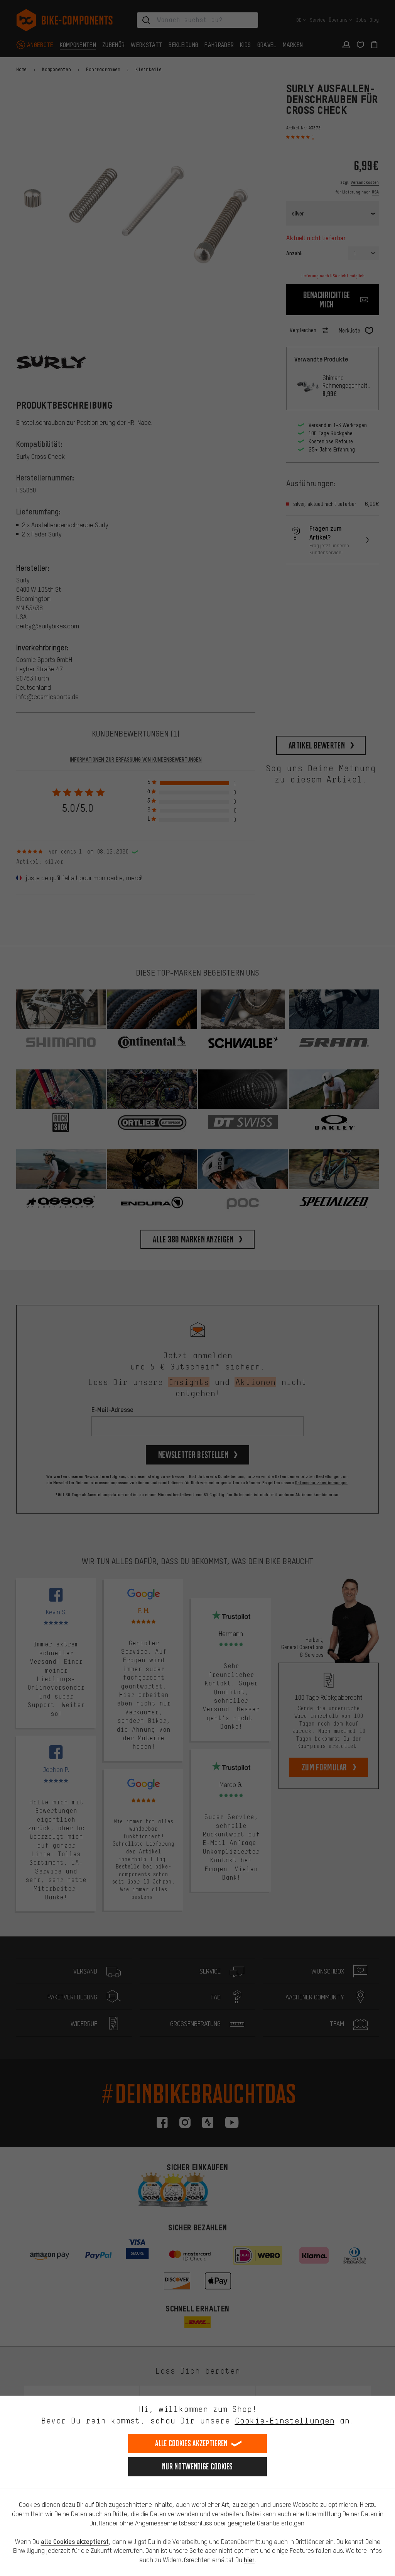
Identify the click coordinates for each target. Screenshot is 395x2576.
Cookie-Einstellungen (285, 2421)
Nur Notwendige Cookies (197, 2467)
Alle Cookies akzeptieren (191, 2443)
